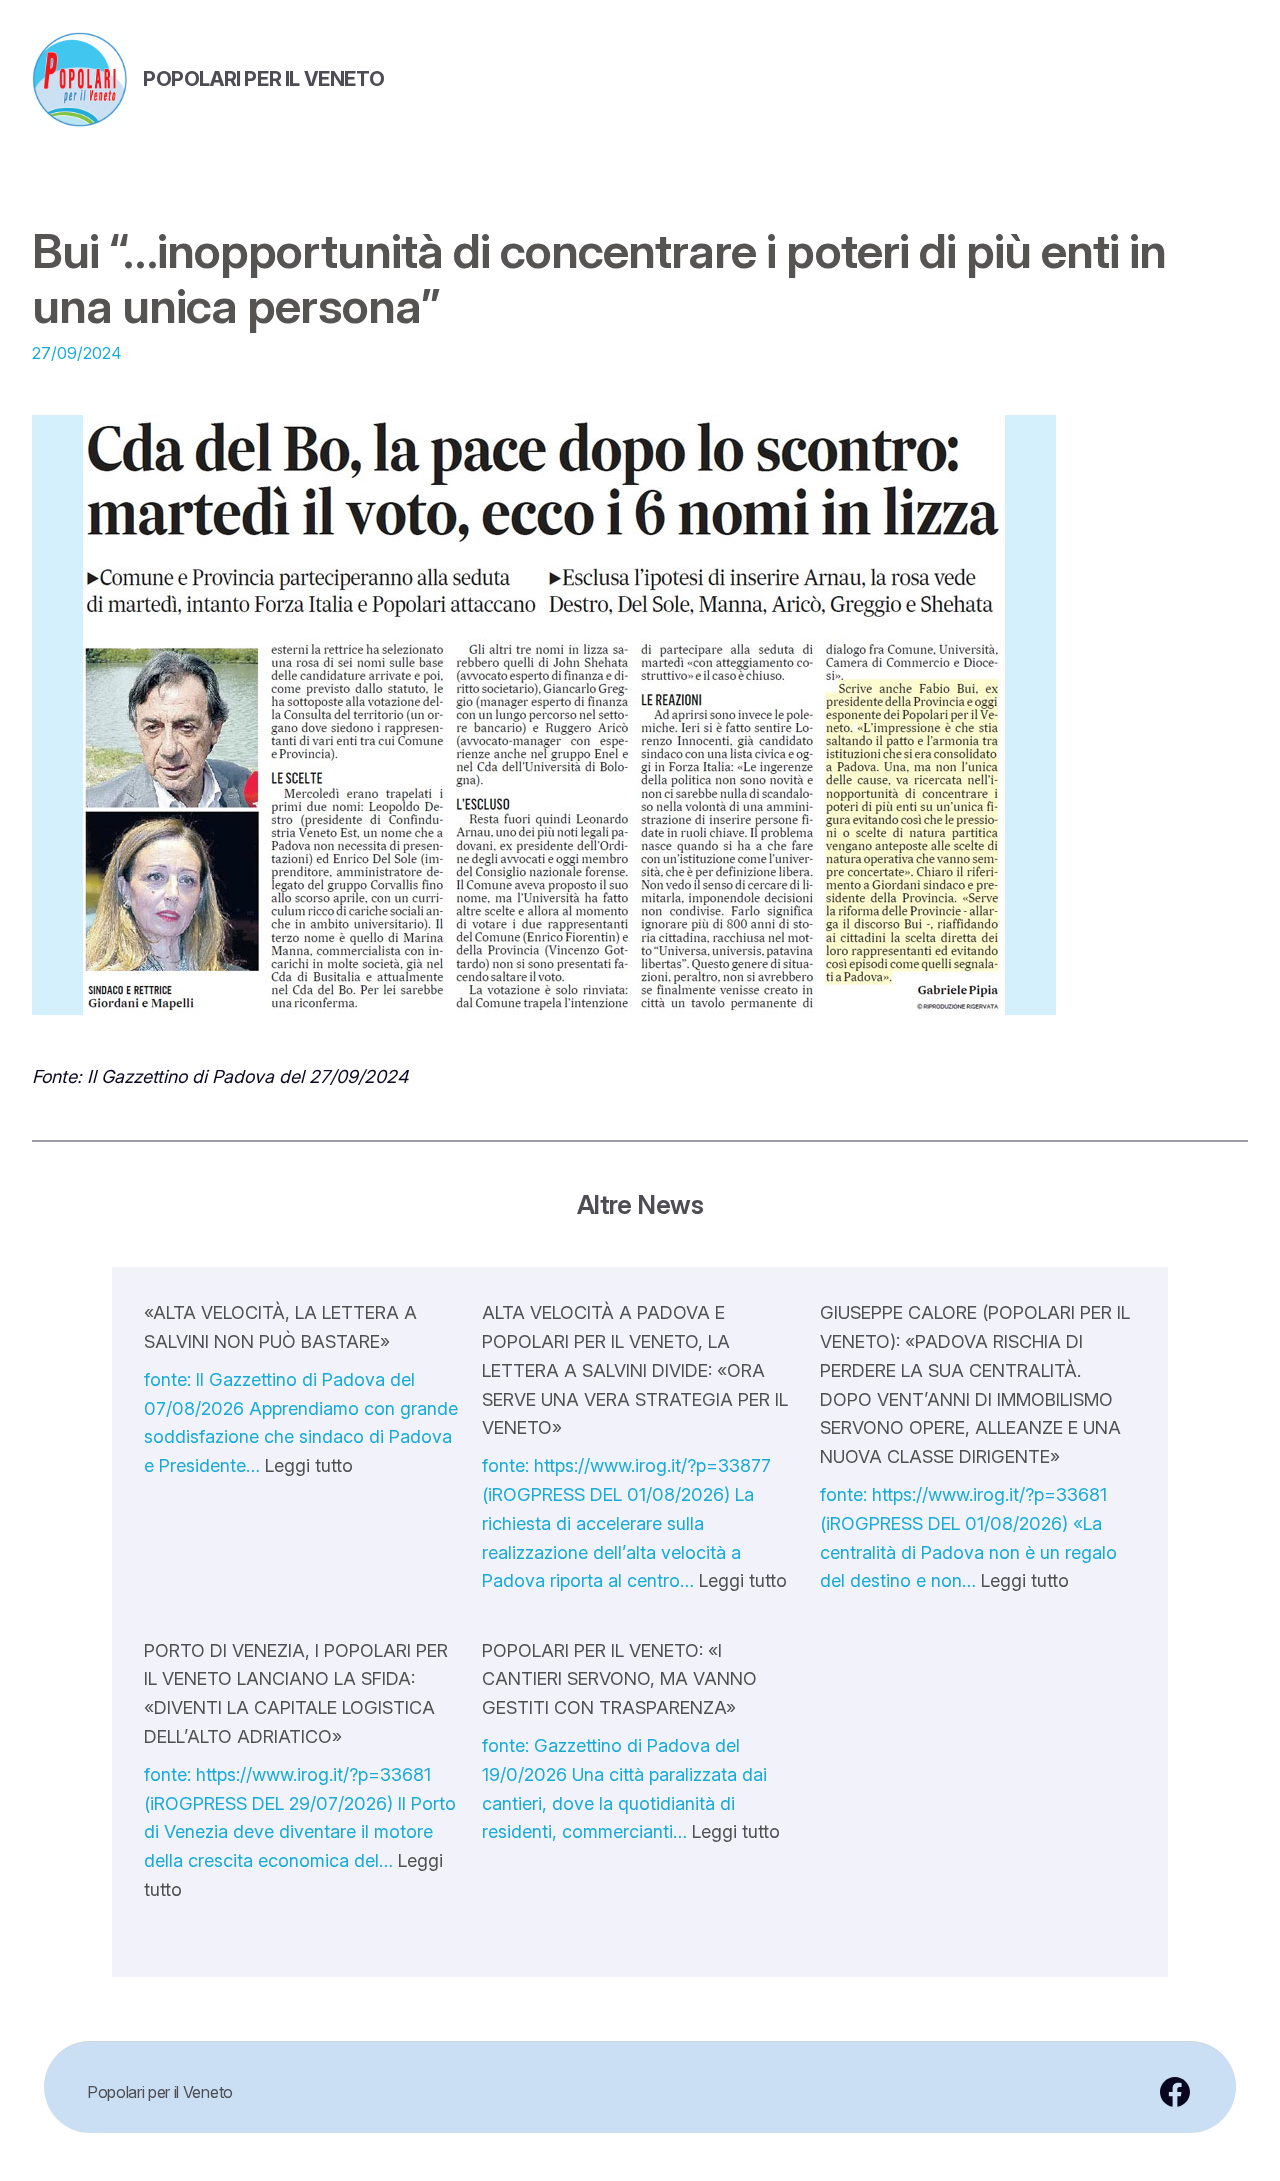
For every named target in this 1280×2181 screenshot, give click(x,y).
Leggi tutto (309, 1465)
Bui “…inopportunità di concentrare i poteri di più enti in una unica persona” (599, 278)
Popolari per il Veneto (263, 79)
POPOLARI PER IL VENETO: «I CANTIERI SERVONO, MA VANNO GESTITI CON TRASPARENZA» (619, 1679)
